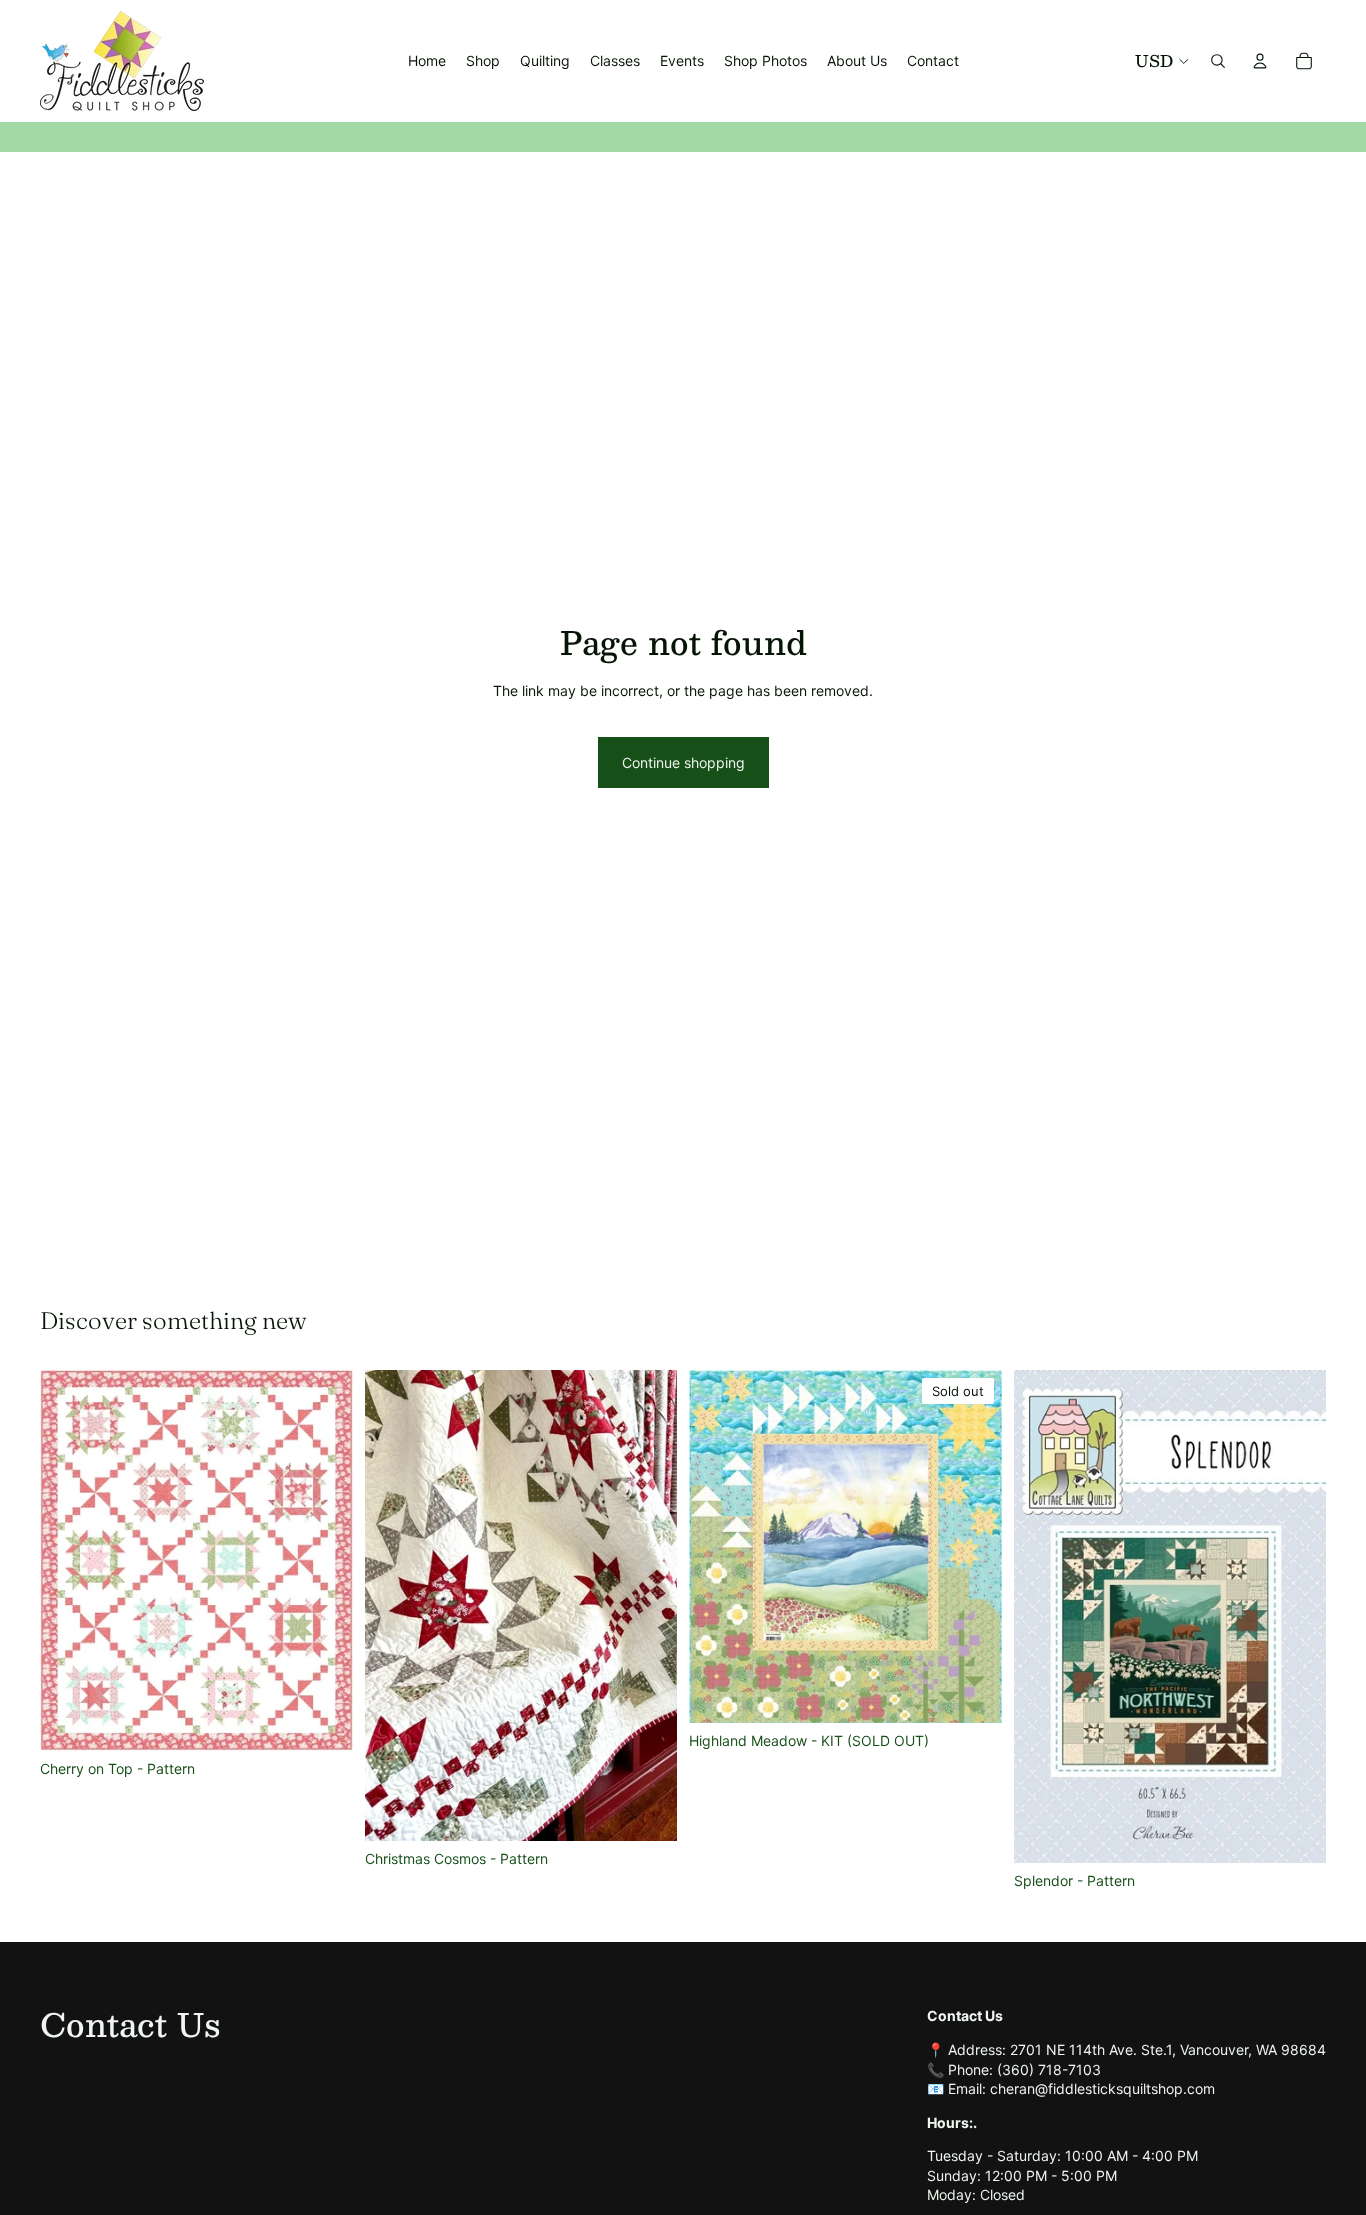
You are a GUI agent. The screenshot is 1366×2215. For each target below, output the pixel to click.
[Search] (1218, 61)
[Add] (322, 1720)
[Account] (1260, 61)
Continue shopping (683, 762)
